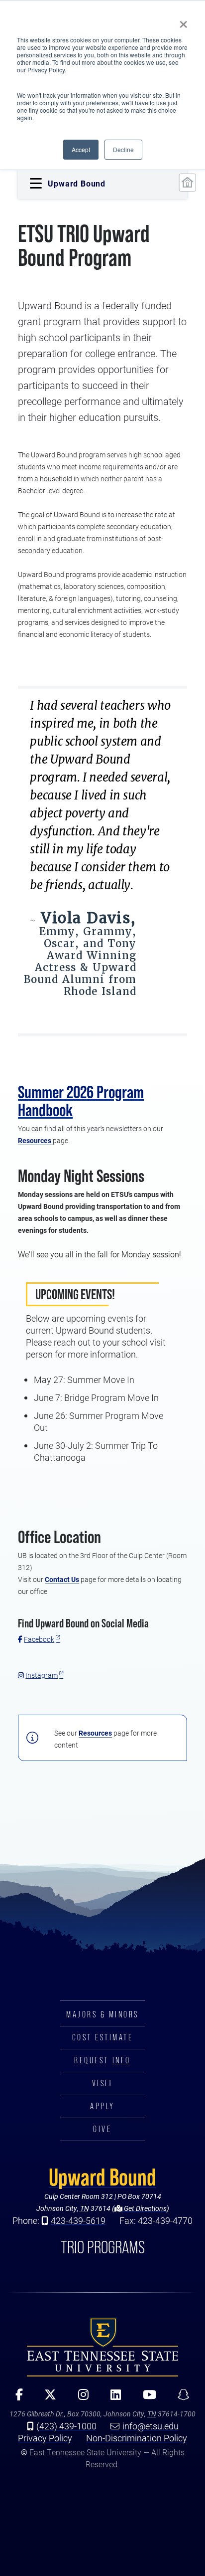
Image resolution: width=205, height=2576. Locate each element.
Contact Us (62, 1579)
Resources (35, 1140)
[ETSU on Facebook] (16, 2398)
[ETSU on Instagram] (80, 2398)
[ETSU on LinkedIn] (112, 2398)
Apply (102, 2106)
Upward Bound (102, 2177)
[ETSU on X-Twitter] (47, 2398)
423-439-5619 (78, 2220)
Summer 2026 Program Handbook (81, 1101)
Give (102, 2129)
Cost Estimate (103, 2037)
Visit (103, 2083)
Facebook (39, 1639)
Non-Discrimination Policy (137, 2438)
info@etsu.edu (151, 2426)
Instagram (42, 1675)
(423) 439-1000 (66, 2426)
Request (102, 2060)
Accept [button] (81, 149)
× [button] (183, 21)
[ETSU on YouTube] (146, 2398)
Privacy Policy (45, 2438)
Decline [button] (123, 149)
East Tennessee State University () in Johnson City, (102, 2347)
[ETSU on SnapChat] (180, 2398)
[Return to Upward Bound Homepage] (187, 183)
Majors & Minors (102, 2014)
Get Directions (145, 2208)
